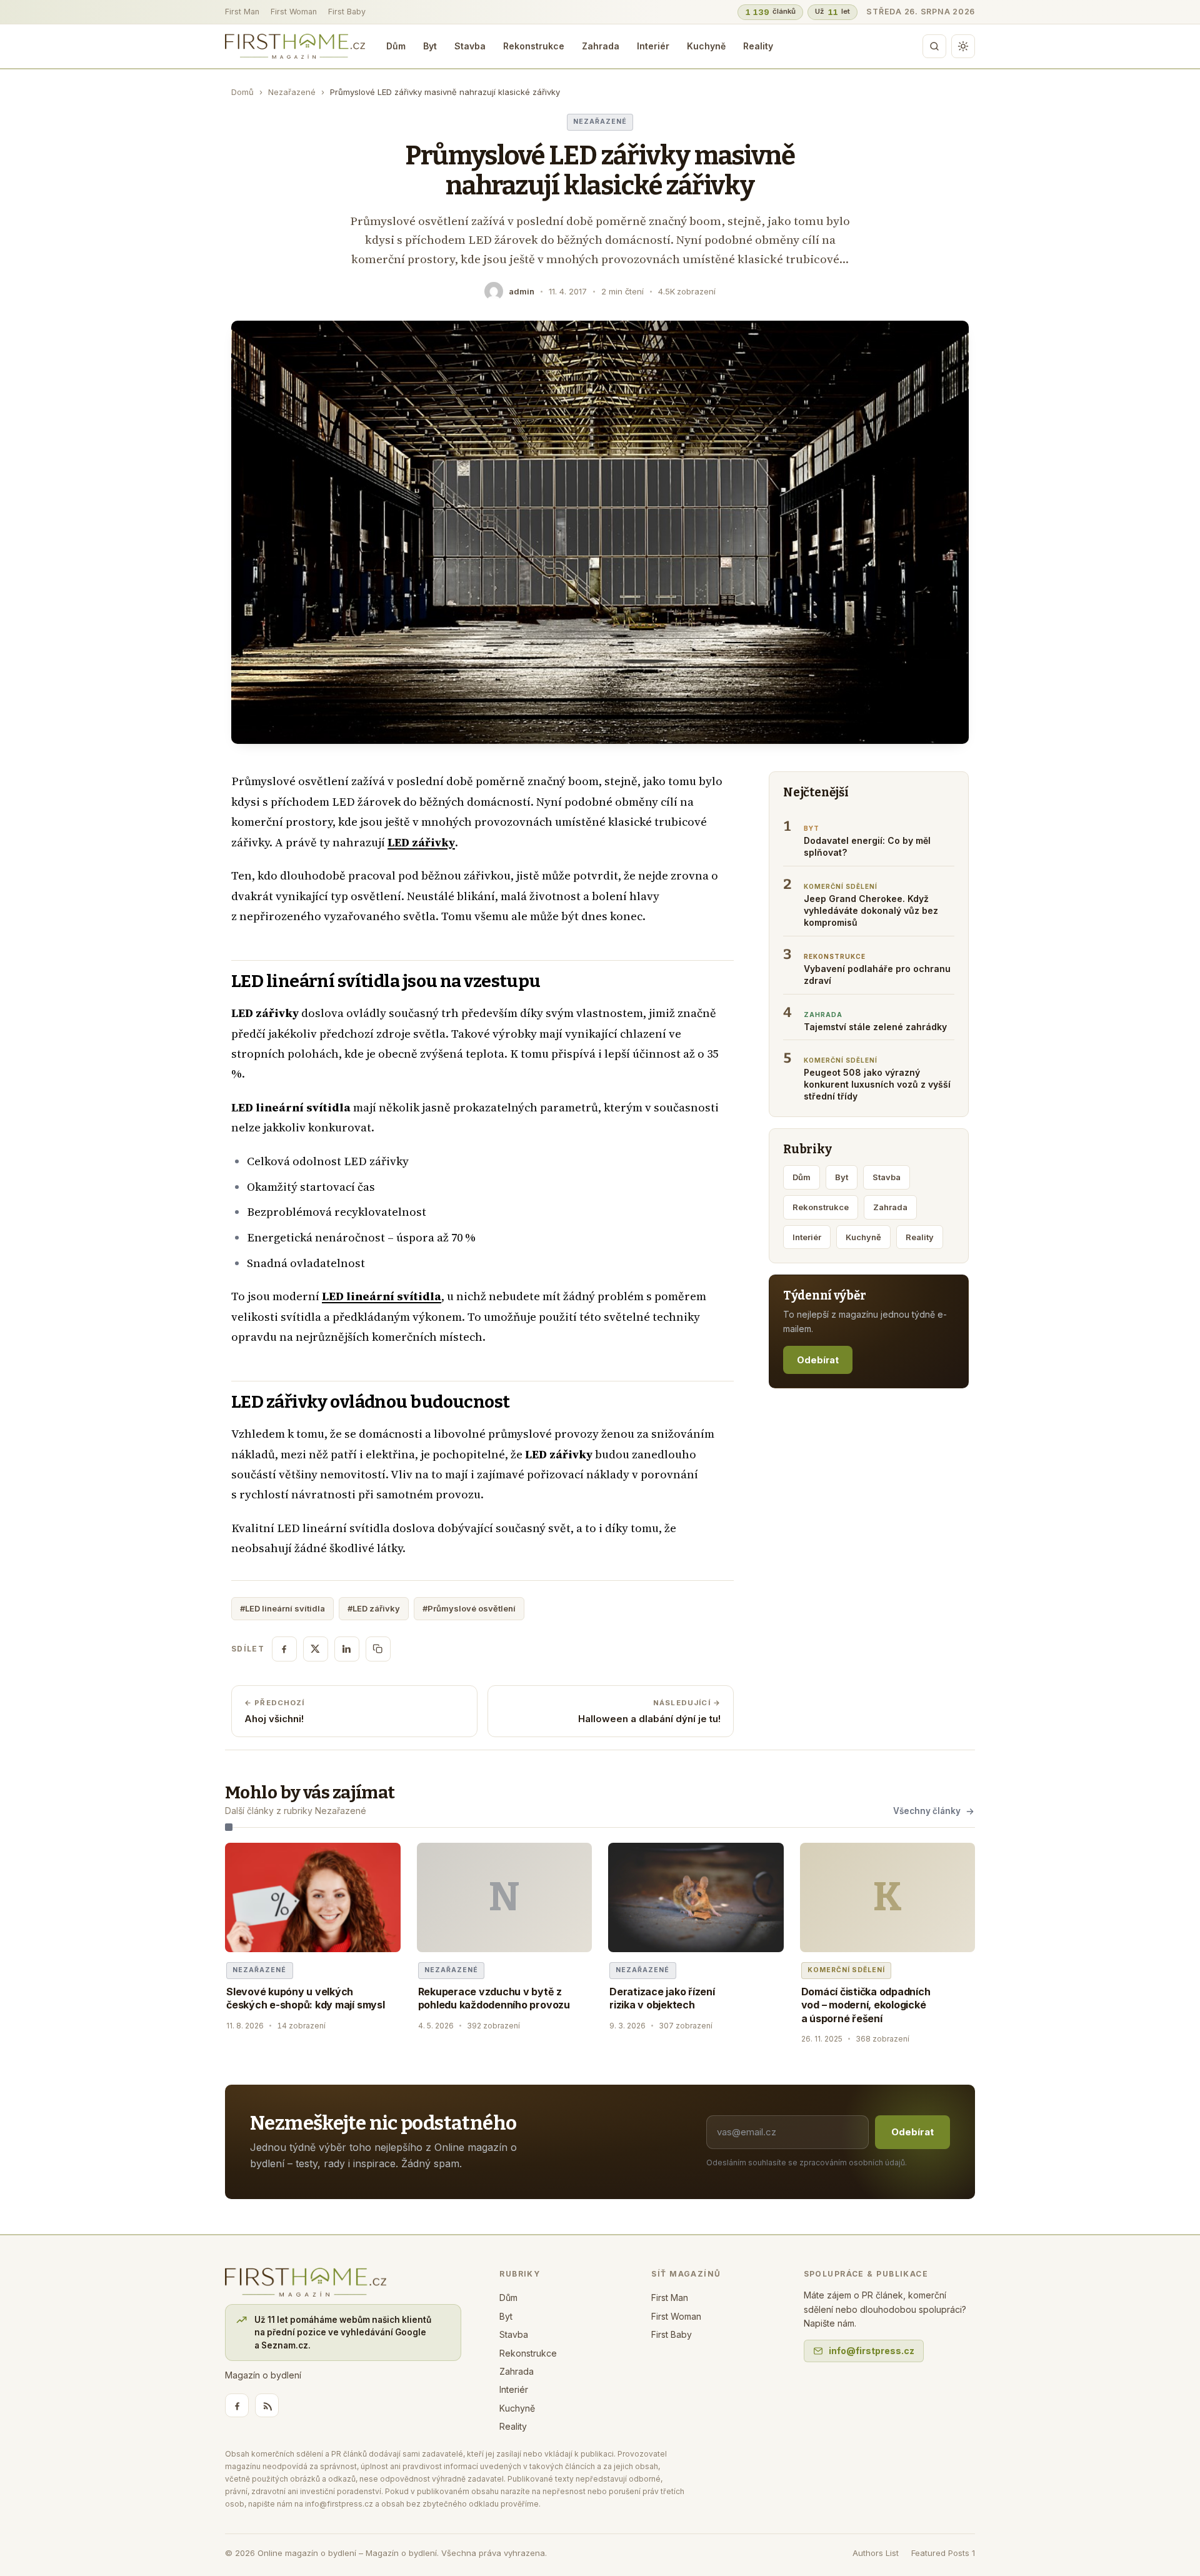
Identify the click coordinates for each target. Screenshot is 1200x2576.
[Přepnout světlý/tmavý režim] (963, 46)
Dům (396, 46)
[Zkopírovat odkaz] (378, 1649)
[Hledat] (934, 46)
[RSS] (267, 2405)
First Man (242, 12)
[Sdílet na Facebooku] (284, 1649)
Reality (758, 46)
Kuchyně (706, 46)
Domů (242, 92)
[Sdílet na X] (316, 1649)
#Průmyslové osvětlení (469, 1608)
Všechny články (927, 1811)
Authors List (876, 2553)
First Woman (294, 12)
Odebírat (818, 1360)
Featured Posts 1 (943, 2553)
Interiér (653, 46)
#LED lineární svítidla (282, 1608)
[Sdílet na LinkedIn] (347, 1649)
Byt (430, 46)
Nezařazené (292, 92)
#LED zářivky (374, 1608)
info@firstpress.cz (872, 2351)
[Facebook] (237, 2405)
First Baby (347, 12)
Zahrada (601, 46)
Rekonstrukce (534, 46)
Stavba (470, 46)
